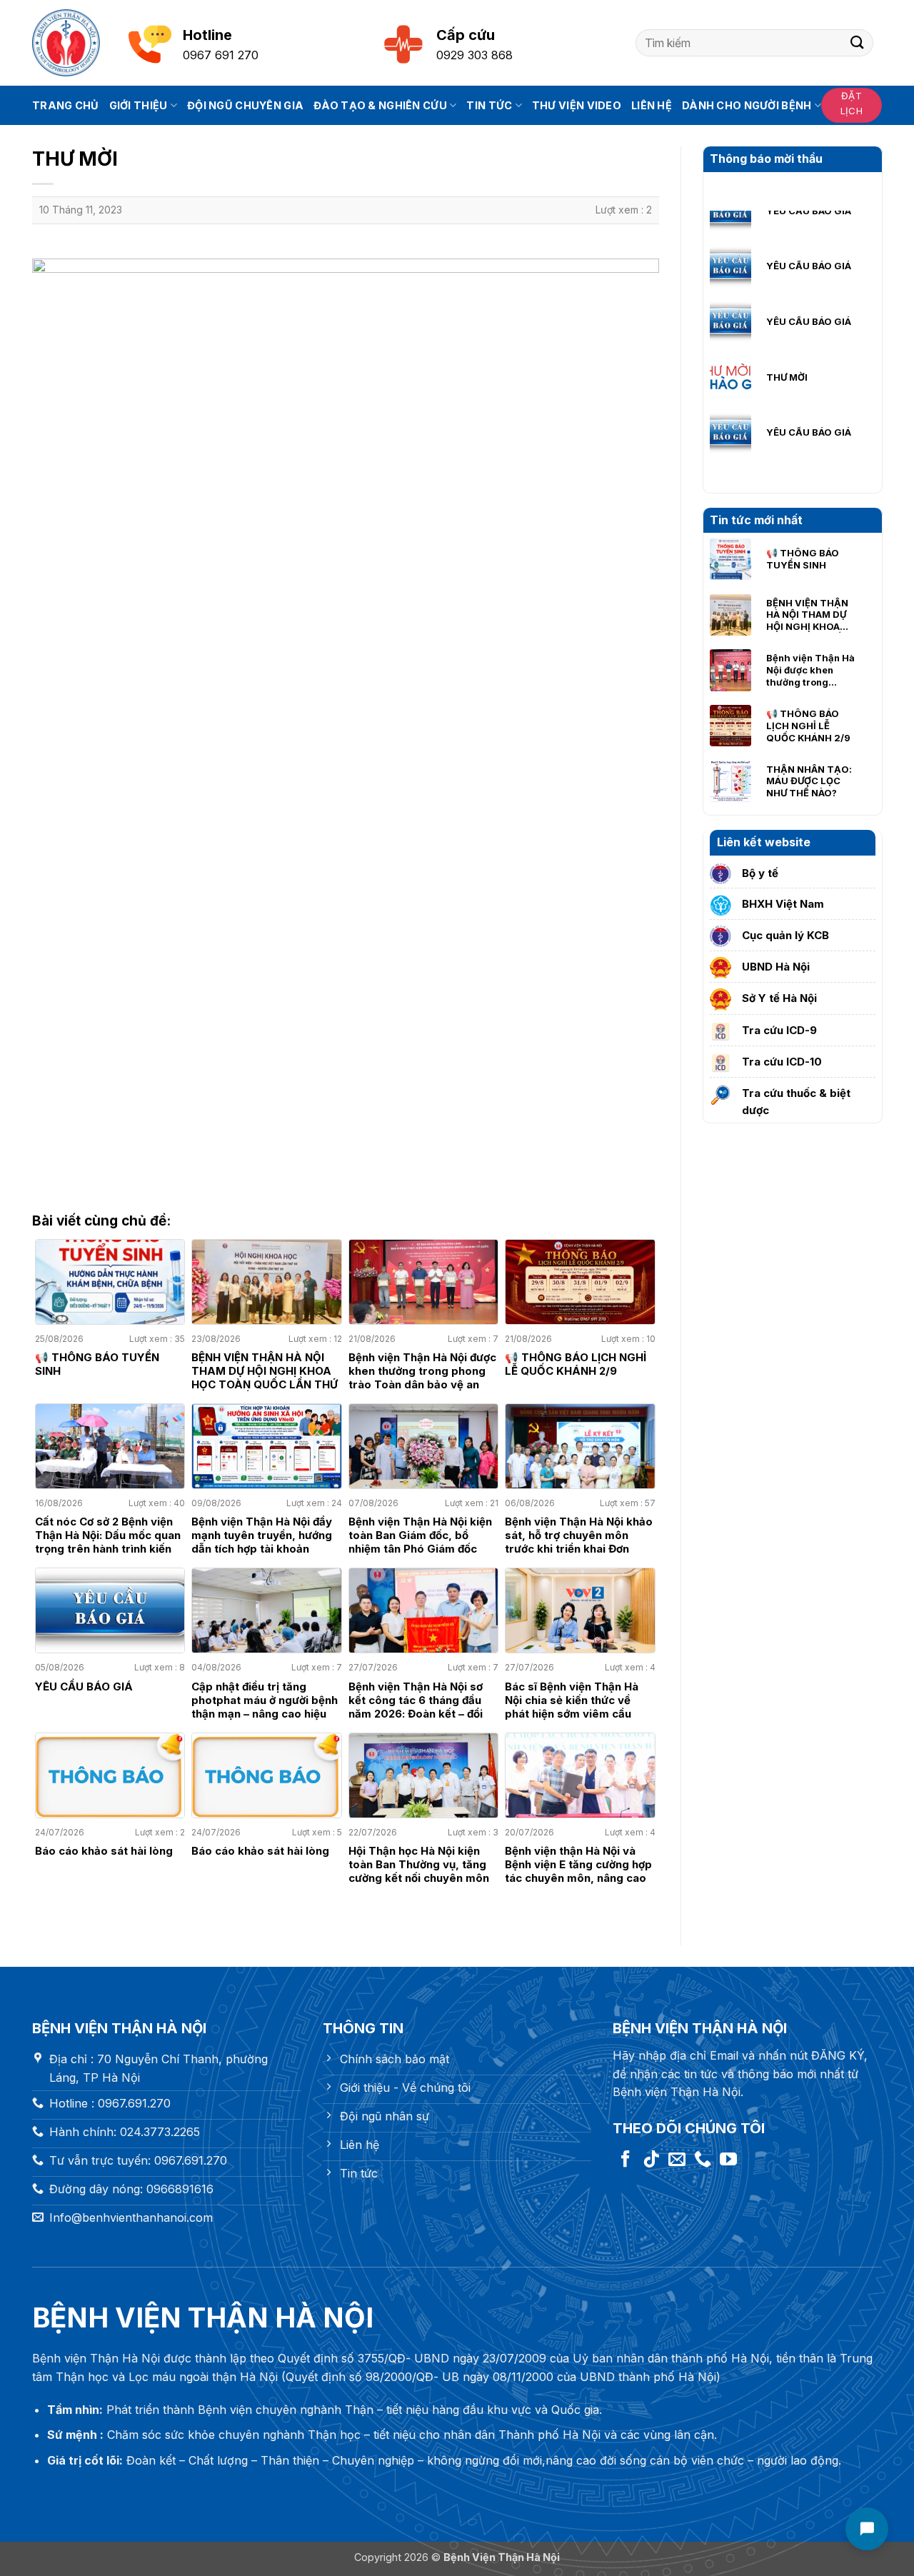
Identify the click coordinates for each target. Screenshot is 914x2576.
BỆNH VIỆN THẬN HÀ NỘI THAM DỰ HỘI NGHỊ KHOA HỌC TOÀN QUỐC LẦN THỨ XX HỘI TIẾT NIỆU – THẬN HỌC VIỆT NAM (809, 615)
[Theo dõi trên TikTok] (651, 2160)
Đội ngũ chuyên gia (245, 105)
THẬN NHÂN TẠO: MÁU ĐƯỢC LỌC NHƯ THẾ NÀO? (809, 781)
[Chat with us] (867, 2529)
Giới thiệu (139, 105)
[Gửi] (858, 42)
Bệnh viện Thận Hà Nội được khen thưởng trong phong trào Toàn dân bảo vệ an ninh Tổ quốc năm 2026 (811, 670)
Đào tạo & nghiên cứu (380, 105)
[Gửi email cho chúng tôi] (677, 2160)
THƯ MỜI (787, 334)
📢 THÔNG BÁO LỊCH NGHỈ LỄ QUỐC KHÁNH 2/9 (808, 726)
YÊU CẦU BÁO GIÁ (809, 223)
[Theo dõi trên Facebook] (626, 2160)
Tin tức (489, 105)
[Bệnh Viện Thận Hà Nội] (66, 43)
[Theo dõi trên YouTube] (728, 2160)
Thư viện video (577, 105)
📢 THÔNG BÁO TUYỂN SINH (803, 559)
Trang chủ (66, 105)
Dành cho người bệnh (747, 105)
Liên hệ (652, 105)
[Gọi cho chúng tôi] (703, 2160)
